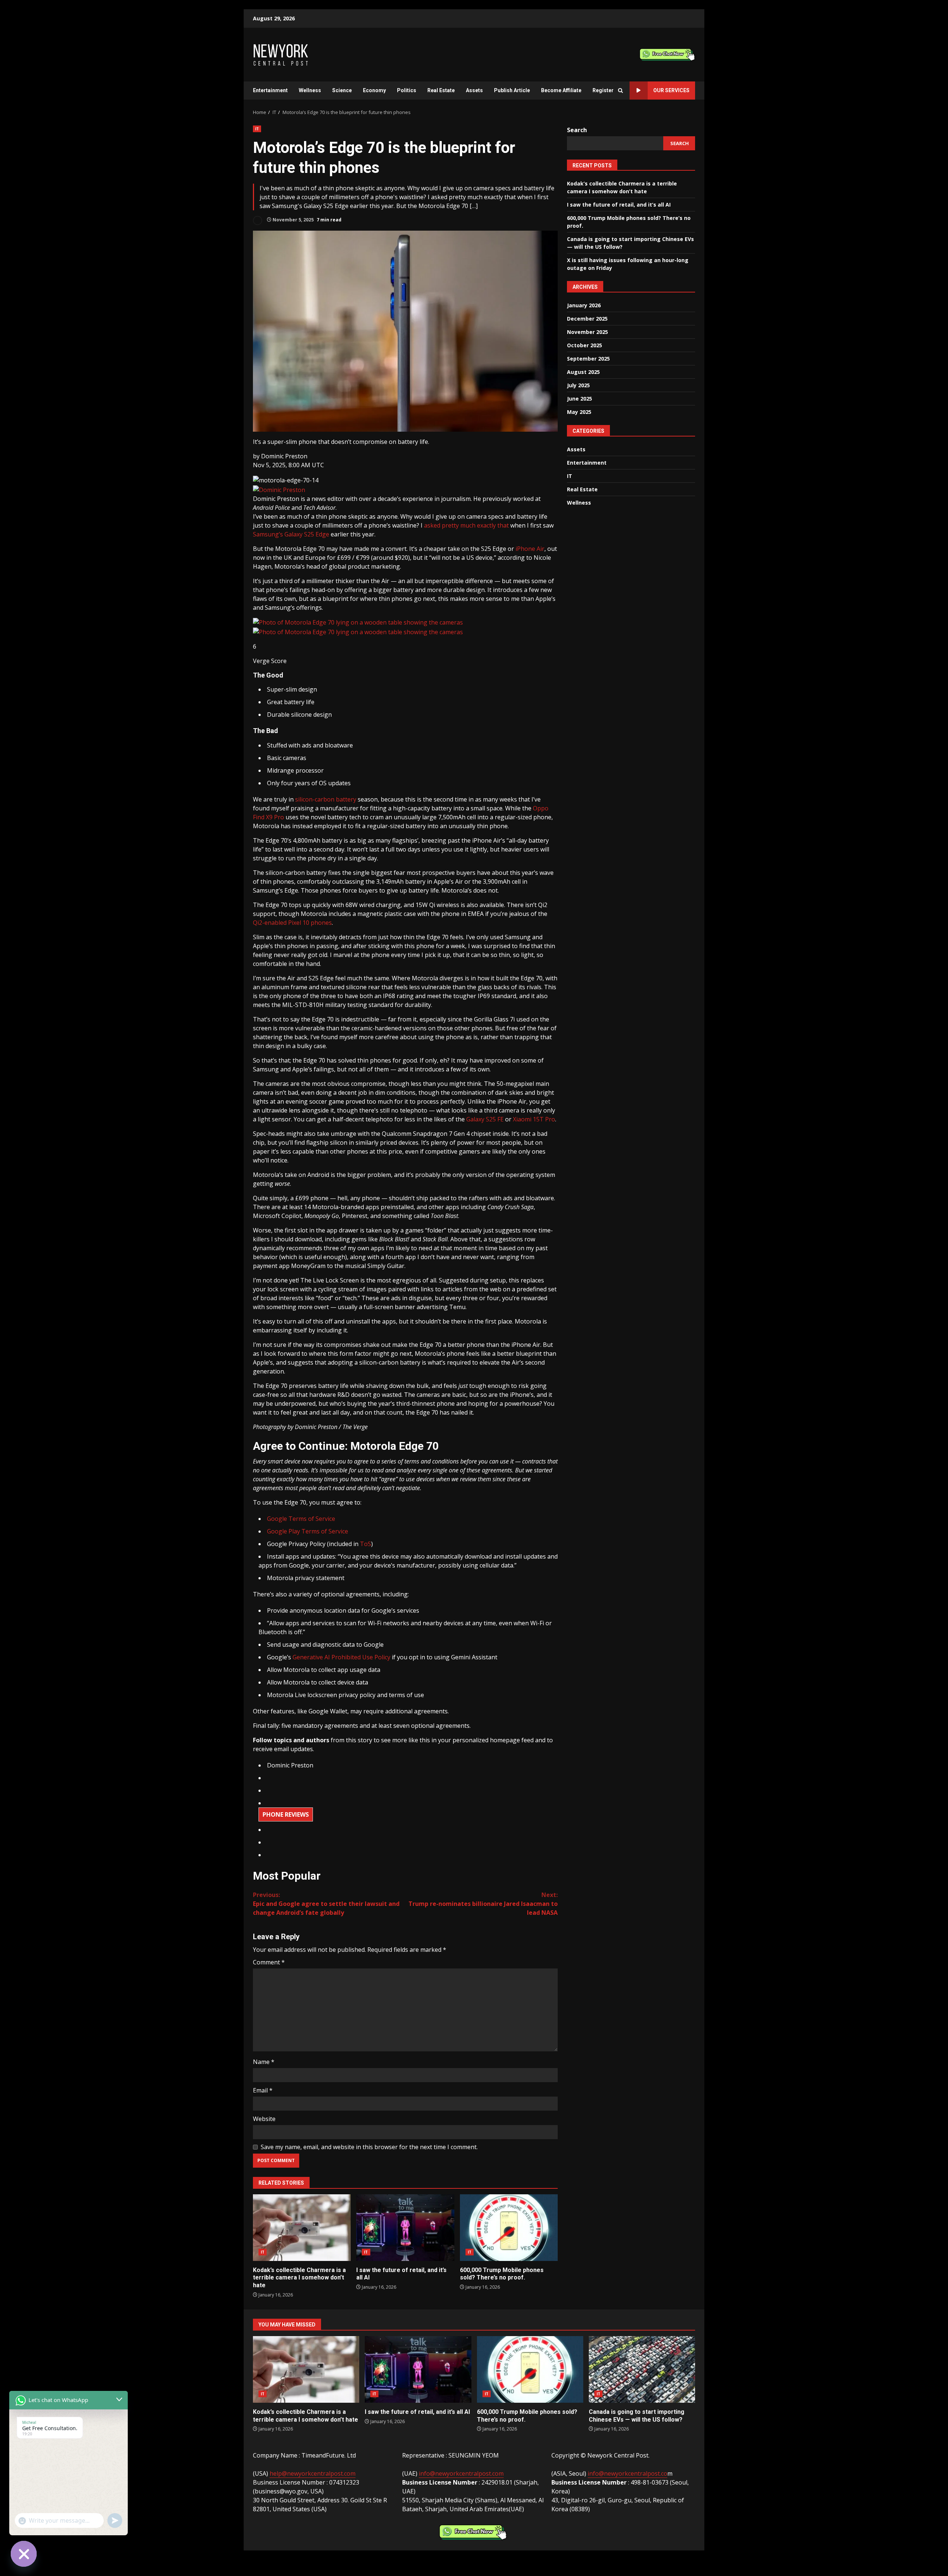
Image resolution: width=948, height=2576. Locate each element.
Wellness (310, 90)
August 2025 (583, 372)
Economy (374, 90)
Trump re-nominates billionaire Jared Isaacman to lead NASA (483, 1904)
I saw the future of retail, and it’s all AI (405, 2228)
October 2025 (585, 345)
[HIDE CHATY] (24, 2554)
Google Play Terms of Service (308, 1531)
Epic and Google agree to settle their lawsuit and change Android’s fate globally (326, 1904)
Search (577, 130)
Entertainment (270, 90)
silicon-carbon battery (326, 799)
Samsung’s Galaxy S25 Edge (291, 534)
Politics (407, 90)
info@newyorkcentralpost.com (461, 2473)
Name (264, 2062)
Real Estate (441, 90)
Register (603, 90)
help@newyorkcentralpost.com (313, 2473)
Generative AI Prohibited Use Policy (341, 1657)
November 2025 (588, 332)
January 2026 (584, 305)
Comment (269, 1962)
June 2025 (580, 399)
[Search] (620, 91)
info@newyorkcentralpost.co (627, 2473)
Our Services (671, 90)
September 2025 (588, 359)
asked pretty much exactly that (466, 525)
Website (264, 2119)
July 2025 (578, 385)
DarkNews (506, 2559)
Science (342, 90)
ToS (365, 1544)
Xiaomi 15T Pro (534, 1119)
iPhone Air (530, 549)
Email (263, 2090)
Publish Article (512, 90)
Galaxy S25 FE (485, 1119)
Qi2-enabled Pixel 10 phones (292, 923)
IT (257, 129)
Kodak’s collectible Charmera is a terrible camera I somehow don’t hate (302, 2228)
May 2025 (579, 412)
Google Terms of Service (301, 1519)
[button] (284, 456)
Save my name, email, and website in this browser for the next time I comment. (369, 2147)
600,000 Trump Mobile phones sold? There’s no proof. (509, 2228)
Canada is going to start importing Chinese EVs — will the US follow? (642, 2369)
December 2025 (587, 319)
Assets (474, 90)
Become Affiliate (561, 90)
